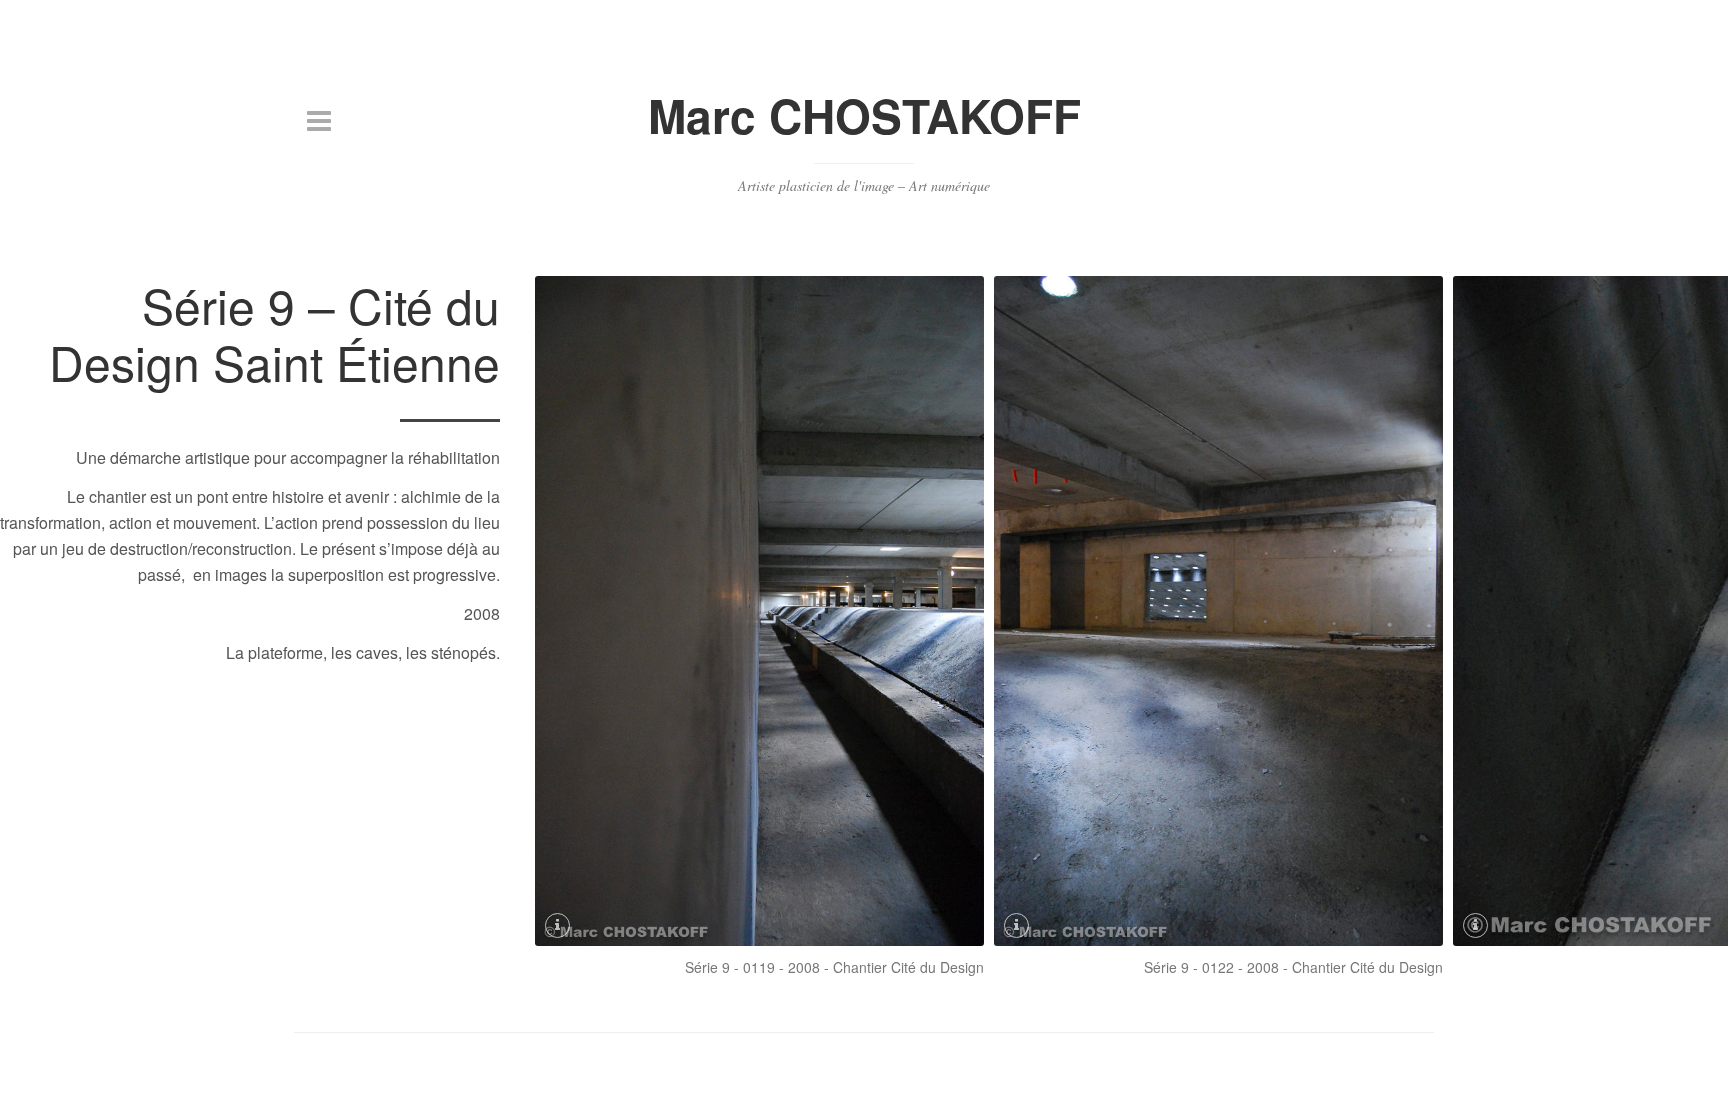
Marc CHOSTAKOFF (864, 115)
